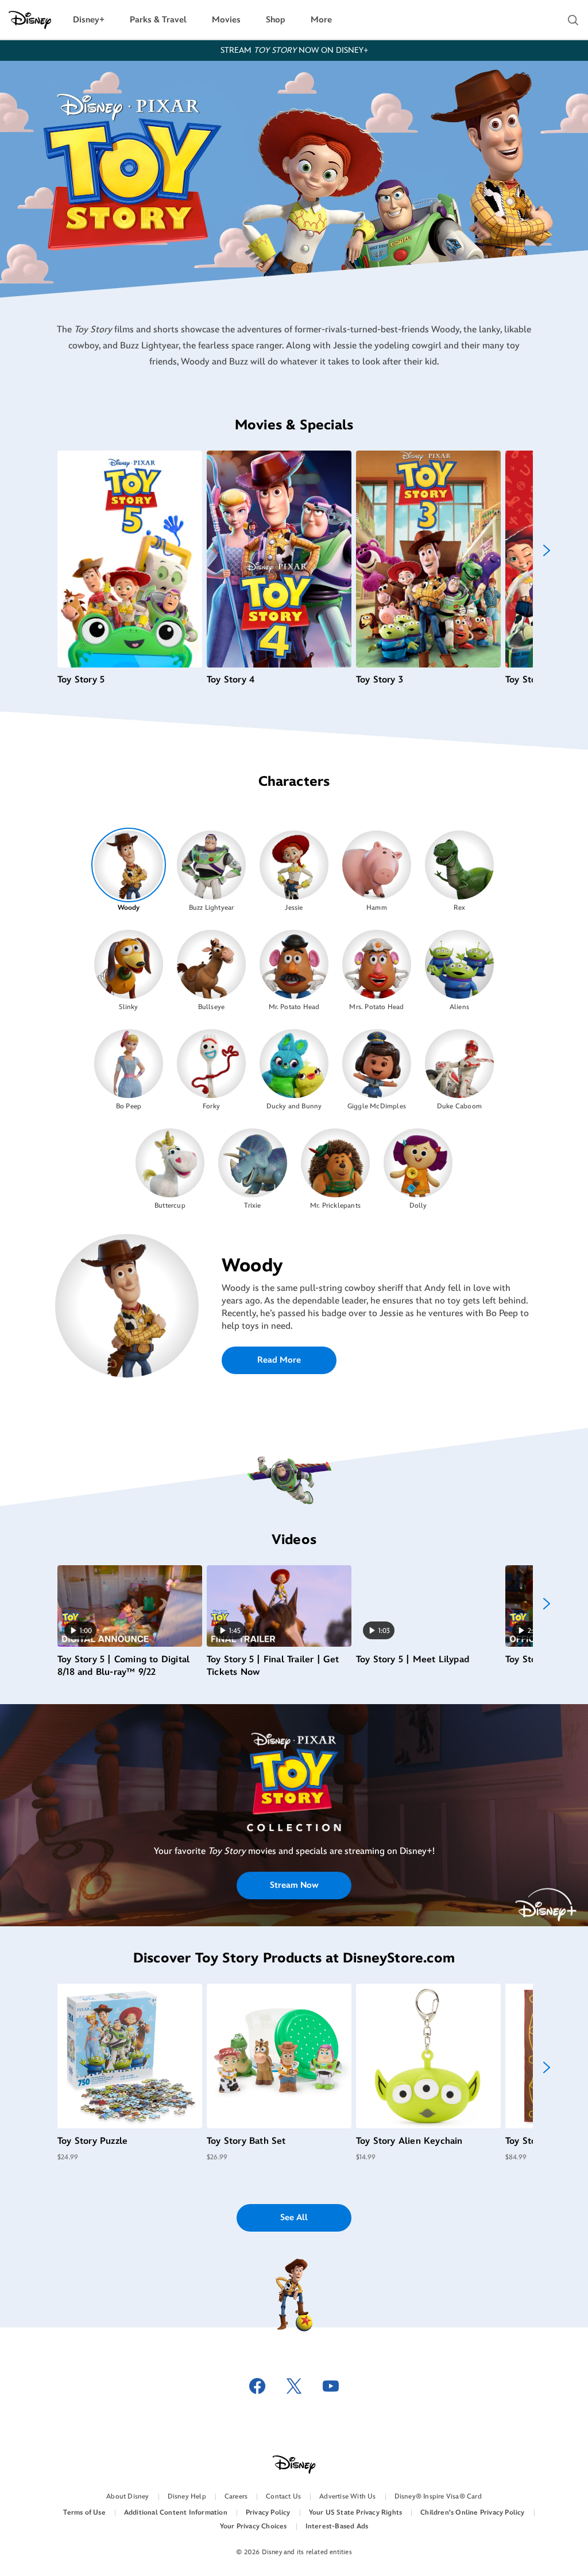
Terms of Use (84, 2513)
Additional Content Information (176, 2513)
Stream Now (294, 1885)
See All (294, 2218)
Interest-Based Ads (337, 2526)
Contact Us (283, 2497)
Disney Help (187, 2497)
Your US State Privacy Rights (356, 2513)
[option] (129, 870)
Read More (279, 1360)
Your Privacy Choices (254, 2526)
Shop (276, 20)
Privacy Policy (268, 2513)
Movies (226, 20)
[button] (573, 20)
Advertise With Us (347, 2497)
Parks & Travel (158, 20)
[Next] (547, 550)
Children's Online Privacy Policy (472, 2513)
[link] (294, 1795)
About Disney (127, 2497)
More (321, 20)
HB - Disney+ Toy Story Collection (294, 1795)
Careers (236, 2497)
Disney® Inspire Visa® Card (438, 2497)
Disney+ (89, 20)
